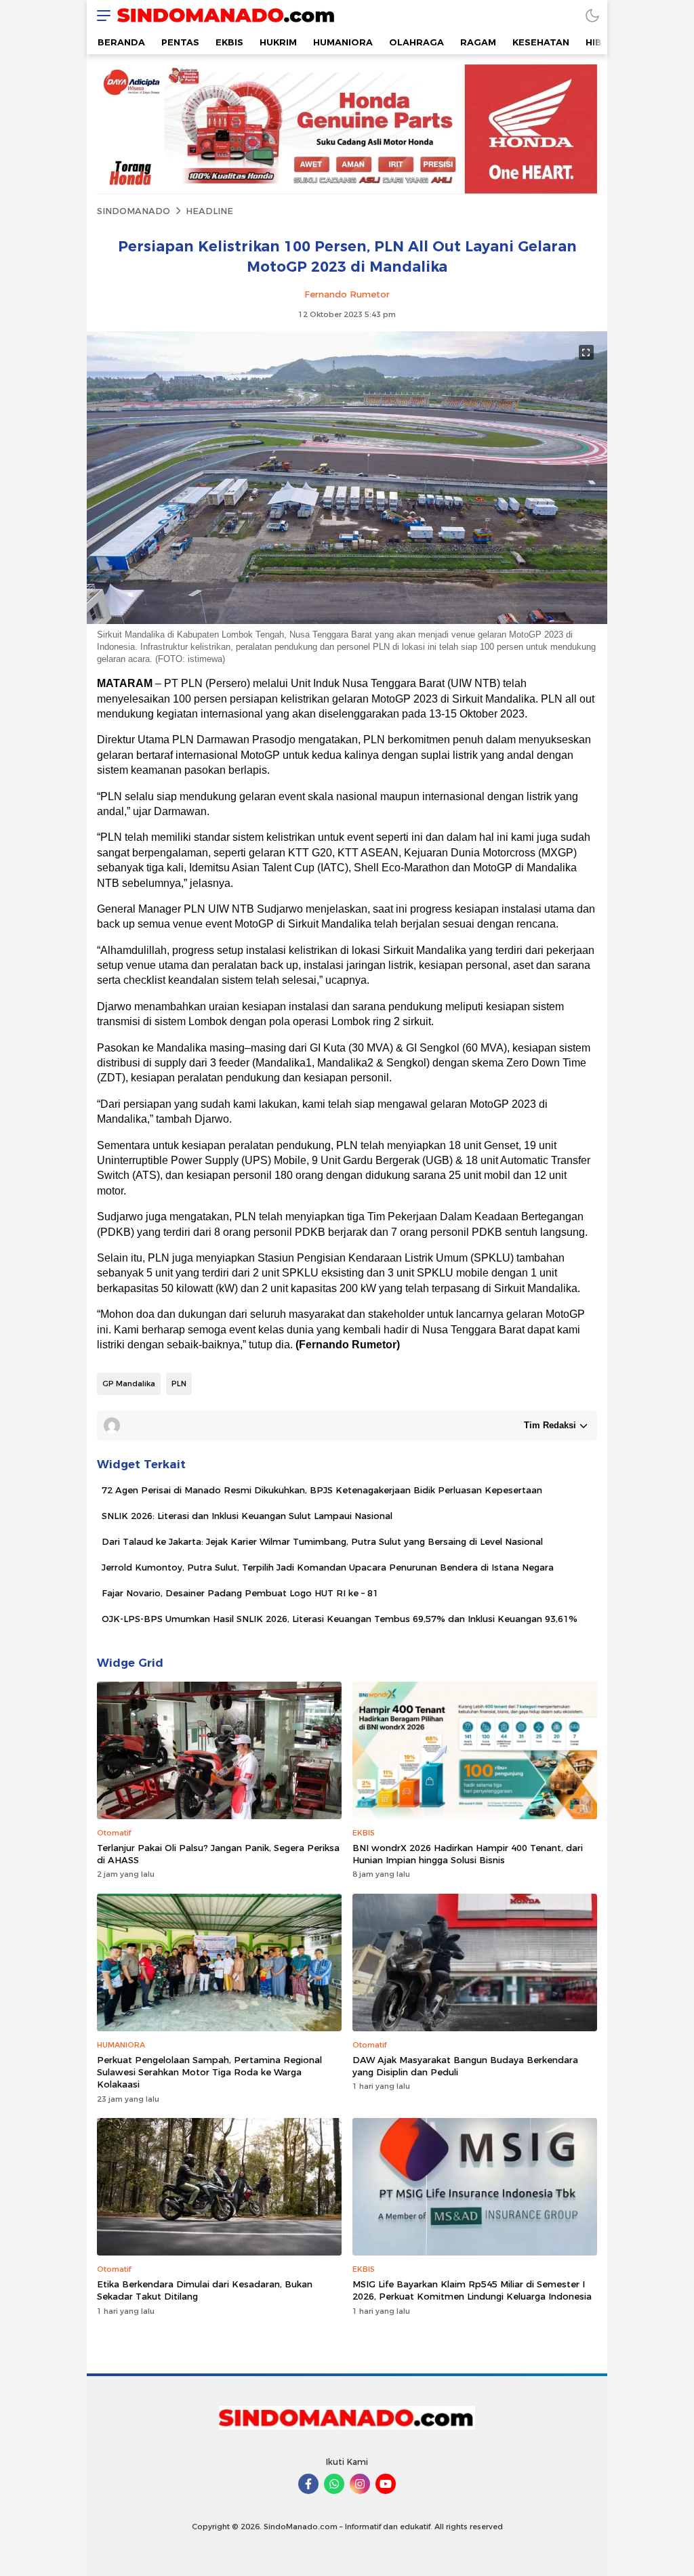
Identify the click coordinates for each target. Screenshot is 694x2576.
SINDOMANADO (134, 211)
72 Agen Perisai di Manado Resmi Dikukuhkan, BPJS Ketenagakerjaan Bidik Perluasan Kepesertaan (322, 1490)
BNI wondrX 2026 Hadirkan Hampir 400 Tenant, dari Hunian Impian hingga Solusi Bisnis (468, 1854)
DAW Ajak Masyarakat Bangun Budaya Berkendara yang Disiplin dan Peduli (465, 2066)
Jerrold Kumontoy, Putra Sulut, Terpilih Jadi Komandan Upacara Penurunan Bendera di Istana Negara (328, 1567)
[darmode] (592, 15)
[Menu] (100, 15)
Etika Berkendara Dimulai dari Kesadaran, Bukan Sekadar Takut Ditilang (205, 2290)
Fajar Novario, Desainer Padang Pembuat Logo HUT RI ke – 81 (240, 1593)
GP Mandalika (129, 1384)
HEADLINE (209, 211)
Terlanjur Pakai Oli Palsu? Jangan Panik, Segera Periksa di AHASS (218, 1854)
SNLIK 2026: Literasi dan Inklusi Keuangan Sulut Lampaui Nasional (247, 1516)
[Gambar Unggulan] (347, 621)
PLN (179, 1384)
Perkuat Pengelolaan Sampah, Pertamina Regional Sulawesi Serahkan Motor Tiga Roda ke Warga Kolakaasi (209, 2072)
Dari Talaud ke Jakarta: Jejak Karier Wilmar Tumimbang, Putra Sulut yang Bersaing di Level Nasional (322, 1541)
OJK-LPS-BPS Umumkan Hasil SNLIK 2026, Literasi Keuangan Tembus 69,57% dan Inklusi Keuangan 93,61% (340, 1619)
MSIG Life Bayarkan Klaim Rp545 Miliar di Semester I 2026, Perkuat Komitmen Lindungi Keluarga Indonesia (472, 2290)
